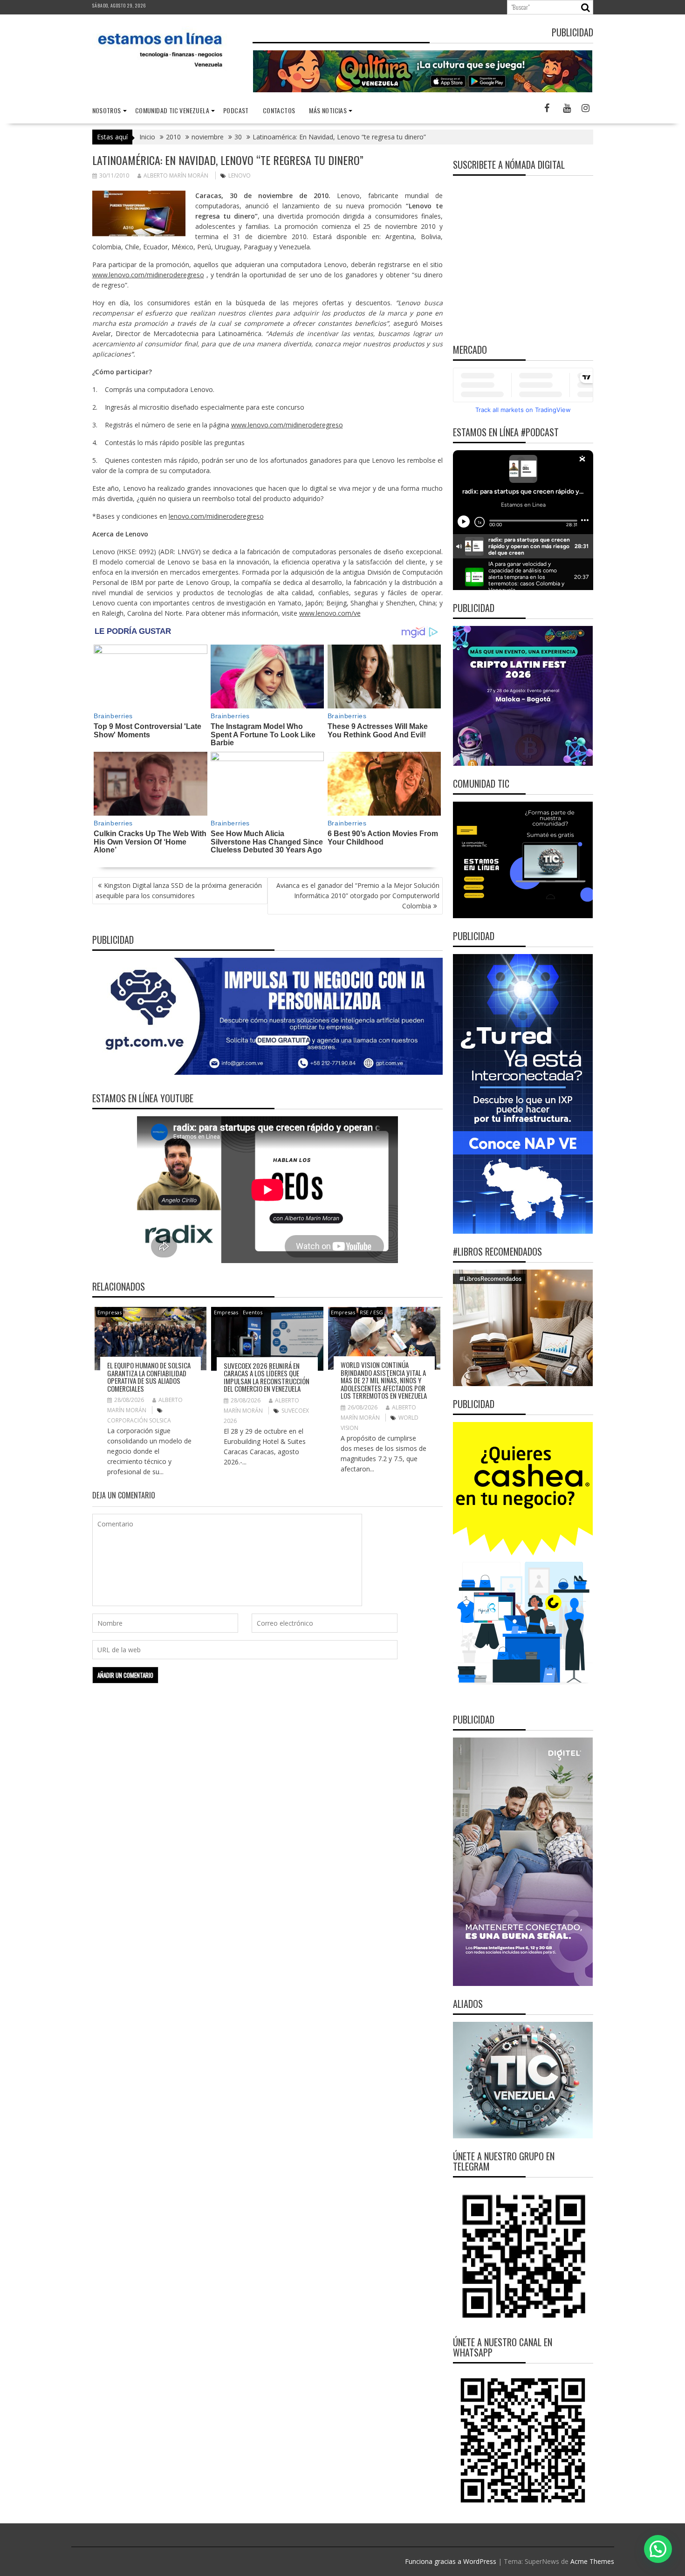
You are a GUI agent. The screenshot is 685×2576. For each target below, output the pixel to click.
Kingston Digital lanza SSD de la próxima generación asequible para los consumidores (179, 890)
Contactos (279, 110)
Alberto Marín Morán (176, 175)
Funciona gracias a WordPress (451, 2561)
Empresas (110, 1312)
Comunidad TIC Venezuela (172, 110)
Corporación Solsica (139, 1420)
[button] (658, 2549)
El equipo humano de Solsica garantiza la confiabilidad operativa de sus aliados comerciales (149, 1377)
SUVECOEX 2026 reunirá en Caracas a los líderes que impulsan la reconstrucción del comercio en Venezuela (267, 1377)
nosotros (107, 110)
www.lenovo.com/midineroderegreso (148, 275)
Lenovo (240, 175)
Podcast (236, 110)
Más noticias (328, 110)
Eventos (253, 1312)
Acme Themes (592, 2561)
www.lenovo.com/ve (330, 613)
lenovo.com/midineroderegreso (216, 516)
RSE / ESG (371, 1312)
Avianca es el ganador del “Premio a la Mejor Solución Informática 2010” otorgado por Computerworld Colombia (358, 896)
